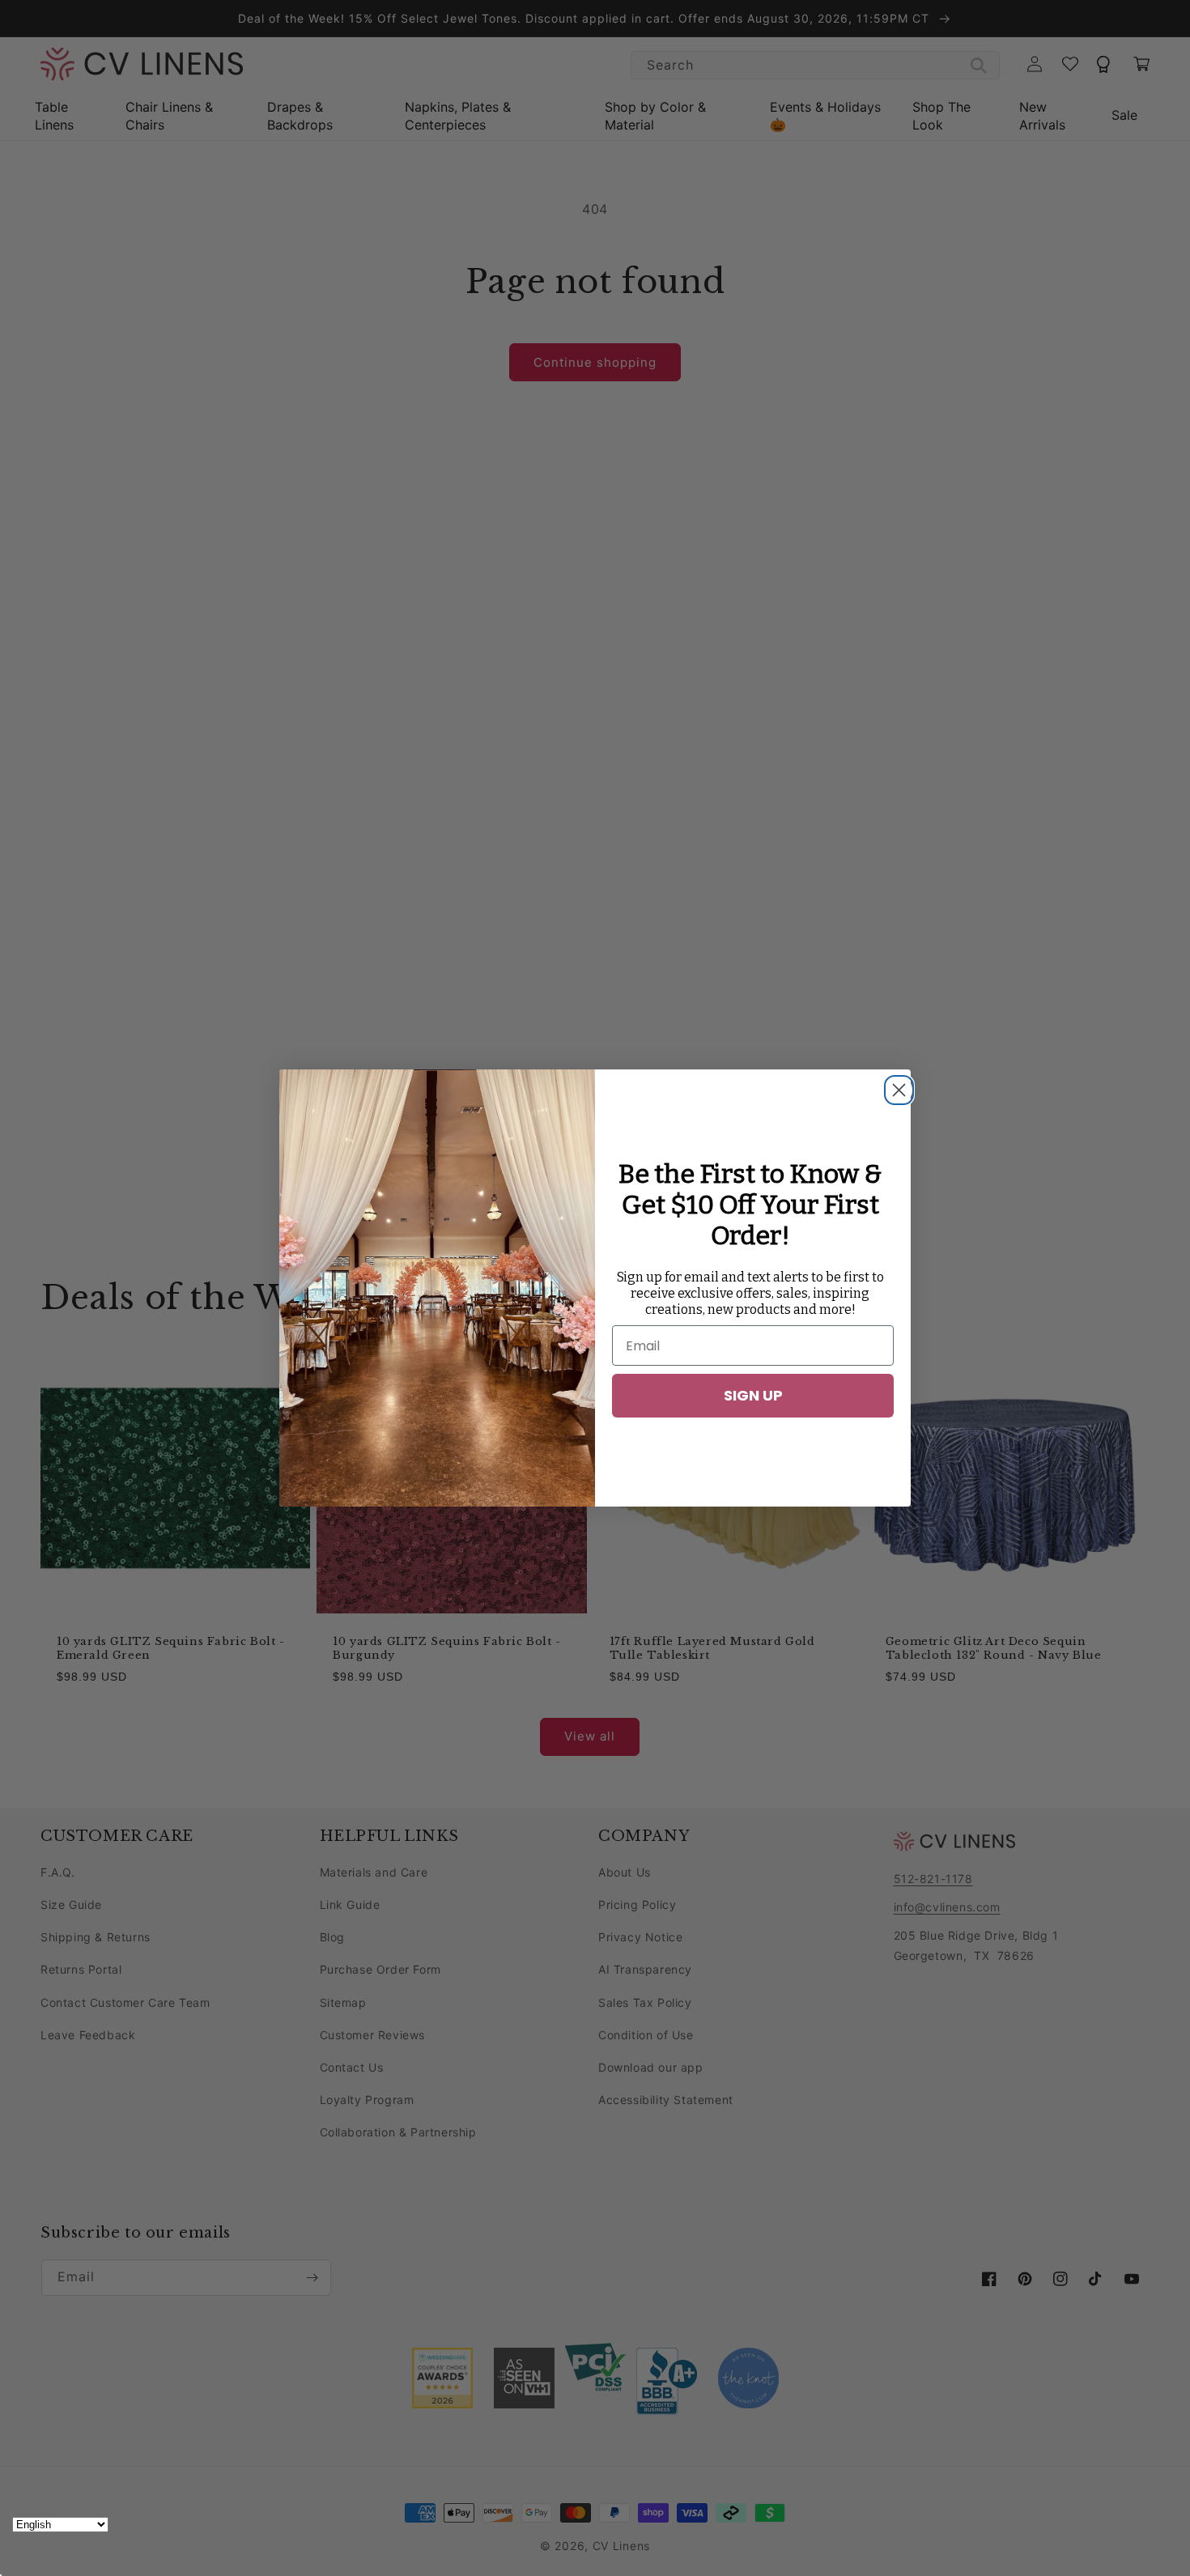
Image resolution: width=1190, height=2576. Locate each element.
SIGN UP (753, 1395)
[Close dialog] (895, 1086)
